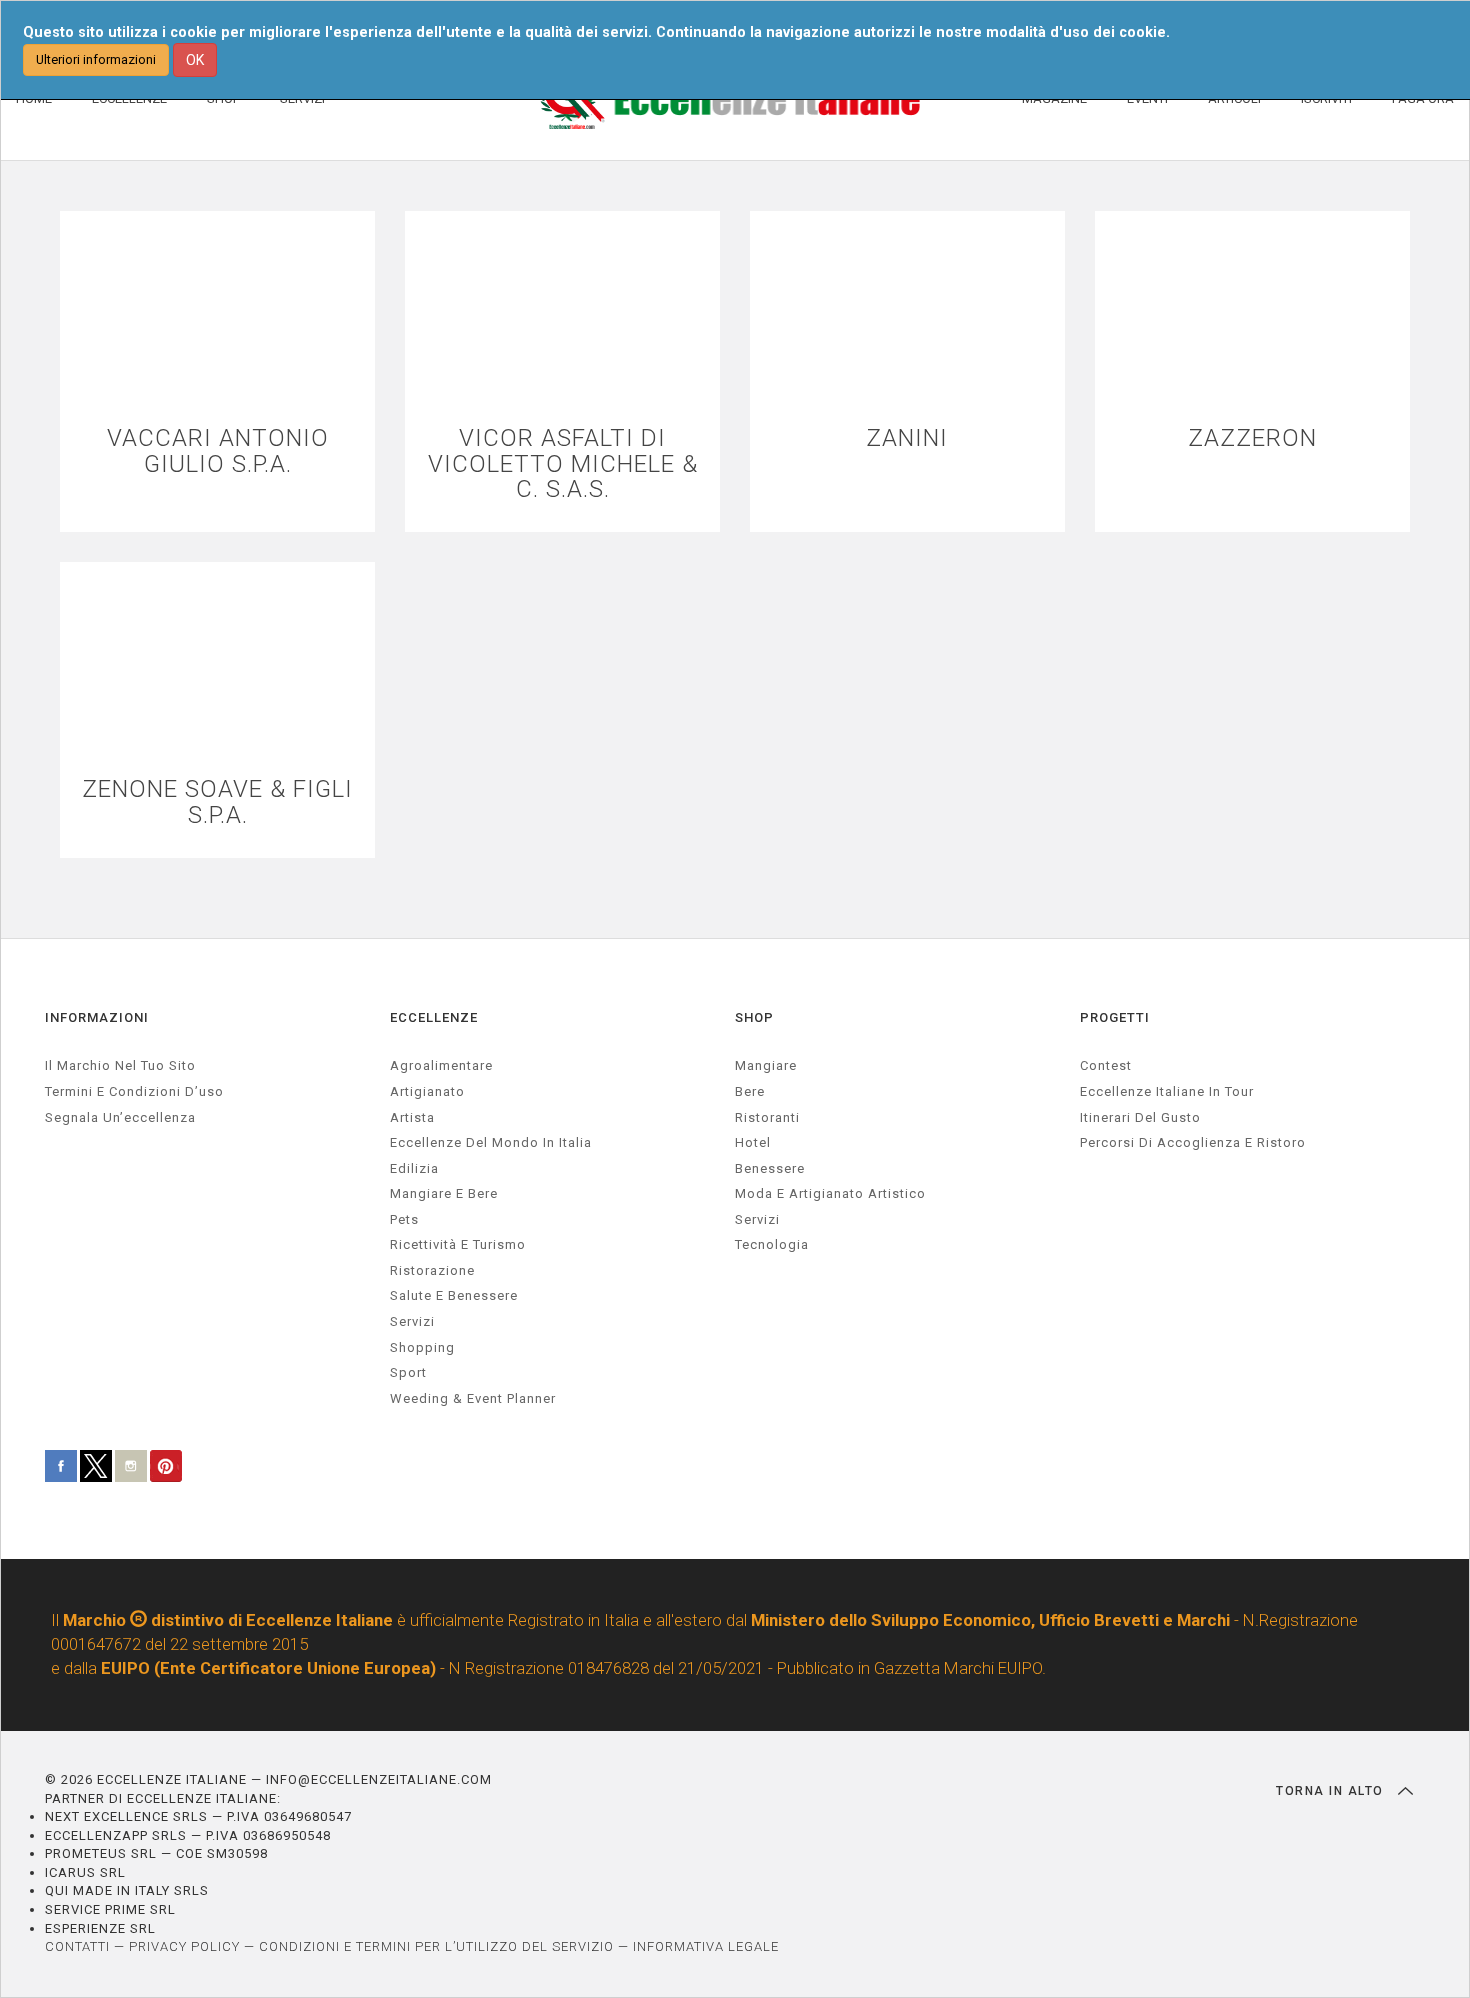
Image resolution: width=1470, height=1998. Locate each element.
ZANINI (907, 438)
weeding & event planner (473, 1398)
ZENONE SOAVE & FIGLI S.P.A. (217, 802)
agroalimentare (441, 1065)
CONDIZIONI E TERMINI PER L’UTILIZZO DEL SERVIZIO (436, 1946)
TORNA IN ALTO (1332, 1791)
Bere (750, 1091)
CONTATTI (77, 1946)
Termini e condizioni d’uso (134, 1091)
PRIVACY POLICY (184, 1946)
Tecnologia (772, 1244)
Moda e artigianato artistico (830, 1193)
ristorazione (432, 1270)
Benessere (770, 1168)
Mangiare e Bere (444, 1193)
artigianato (427, 1091)
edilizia (414, 1168)
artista (412, 1117)
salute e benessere (454, 1295)
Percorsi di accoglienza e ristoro (1193, 1142)
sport (408, 1372)
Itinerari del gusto (1140, 1117)
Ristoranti (767, 1117)
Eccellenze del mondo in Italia (491, 1142)
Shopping (422, 1347)
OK (195, 60)
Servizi (757, 1219)
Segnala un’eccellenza (120, 1117)
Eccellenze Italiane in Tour (1167, 1091)
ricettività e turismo (458, 1244)
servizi (412, 1321)
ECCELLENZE (434, 1017)
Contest (1106, 1065)
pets (404, 1219)
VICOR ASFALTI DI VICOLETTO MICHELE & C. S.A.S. (563, 464)
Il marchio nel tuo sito (120, 1065)
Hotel (753, 1142)
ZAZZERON (1252, 438)
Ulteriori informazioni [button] (96, 59)
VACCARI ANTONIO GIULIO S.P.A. (218, 451)
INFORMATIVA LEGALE (706, 1946)
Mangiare (766, 1065)
